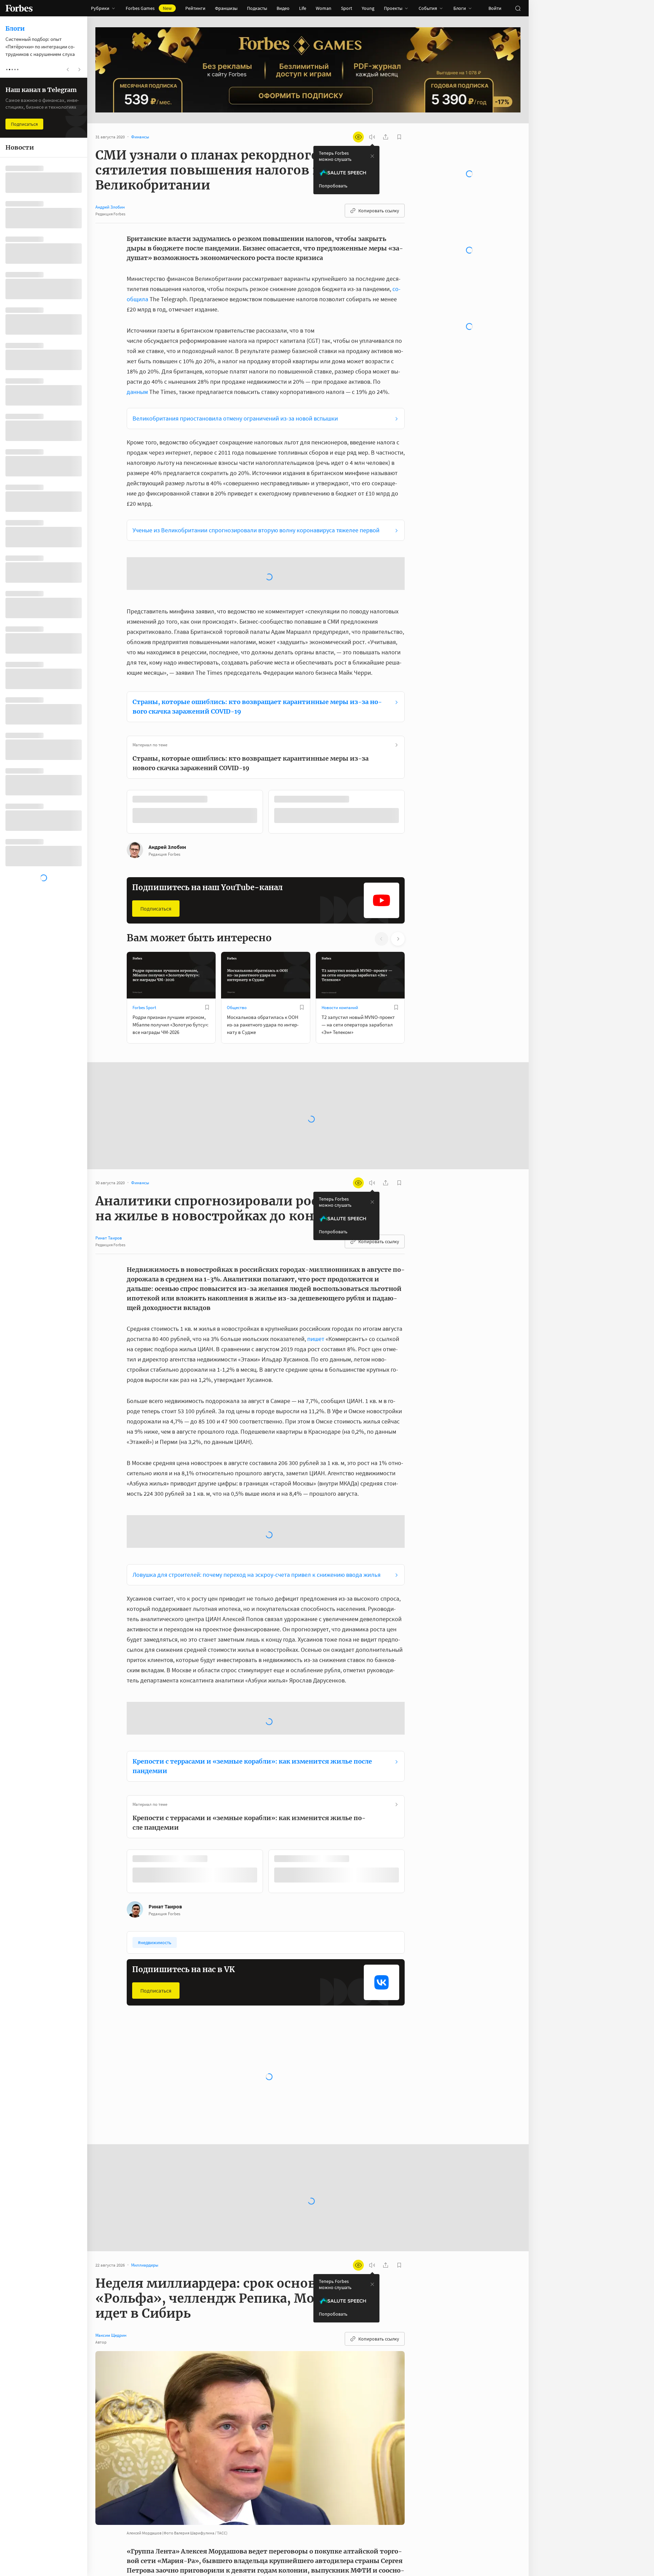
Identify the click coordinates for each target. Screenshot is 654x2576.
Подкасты (257, 8)
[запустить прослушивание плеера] (372, 137)
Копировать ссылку (379, 211)
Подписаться (156, 851)
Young (368, 8)
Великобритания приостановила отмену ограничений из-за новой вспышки (235, 418)
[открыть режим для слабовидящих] (358, 137)
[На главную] (19, 8)
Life (303, 8)
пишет (316, 1281)
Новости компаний (340, 950)
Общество (237, 950)
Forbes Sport (144, 950)
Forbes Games (149, 8)
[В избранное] (217, 742)
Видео (283, 8)
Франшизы (226, 8)
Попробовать (333, 186)
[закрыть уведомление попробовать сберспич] (372, 156)
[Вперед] (416, 756)
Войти (495, 8)
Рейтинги (195, 8)
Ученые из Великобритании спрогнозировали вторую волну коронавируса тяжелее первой (256, 530)
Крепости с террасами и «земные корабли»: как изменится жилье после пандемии (252, 1708)
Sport (347, 8)
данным (137, 392)
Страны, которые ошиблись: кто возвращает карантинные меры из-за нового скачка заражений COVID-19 (257, 649)
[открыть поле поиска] (518, 8)
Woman (324, 8)
